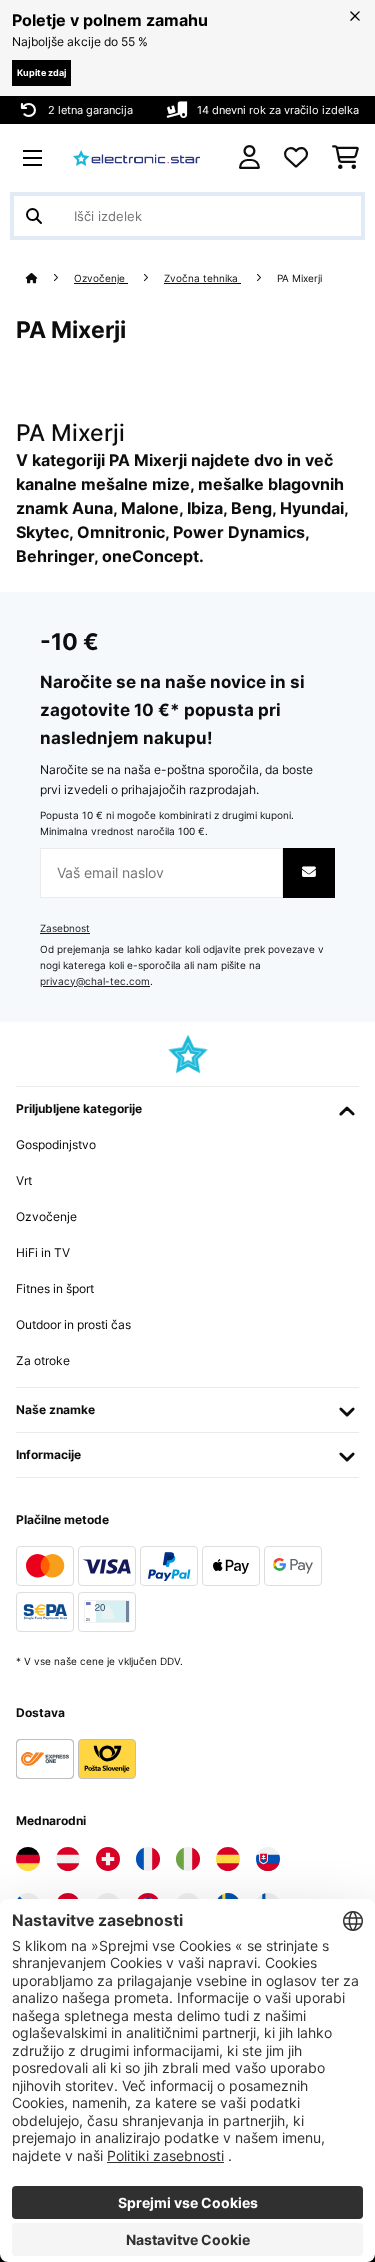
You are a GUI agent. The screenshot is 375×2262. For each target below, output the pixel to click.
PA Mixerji (301, 278)
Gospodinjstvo (56, 1144)
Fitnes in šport (55, 1288)
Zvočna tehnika (202, 278)
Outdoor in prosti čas (73, 1324)
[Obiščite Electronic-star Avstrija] (68, 1859)
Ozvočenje (101, 278)
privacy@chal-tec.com (95, 981)
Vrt (24, 1180)
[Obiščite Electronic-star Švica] (108, 1859)
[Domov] (50, 278)
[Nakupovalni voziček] (345, 158)
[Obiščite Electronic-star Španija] (228, 1859)
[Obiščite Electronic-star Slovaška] (268, 1859)
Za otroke (43, 1360)
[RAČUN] (249, 157)
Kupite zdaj (41, 72)
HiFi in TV (43, 1252)
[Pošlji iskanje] (34, 216)
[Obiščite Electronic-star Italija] (188, 1859)
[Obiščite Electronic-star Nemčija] (28, 1859)
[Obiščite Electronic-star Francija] (148, 1859)
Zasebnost (65, 928)
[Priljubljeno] (296, 158)
